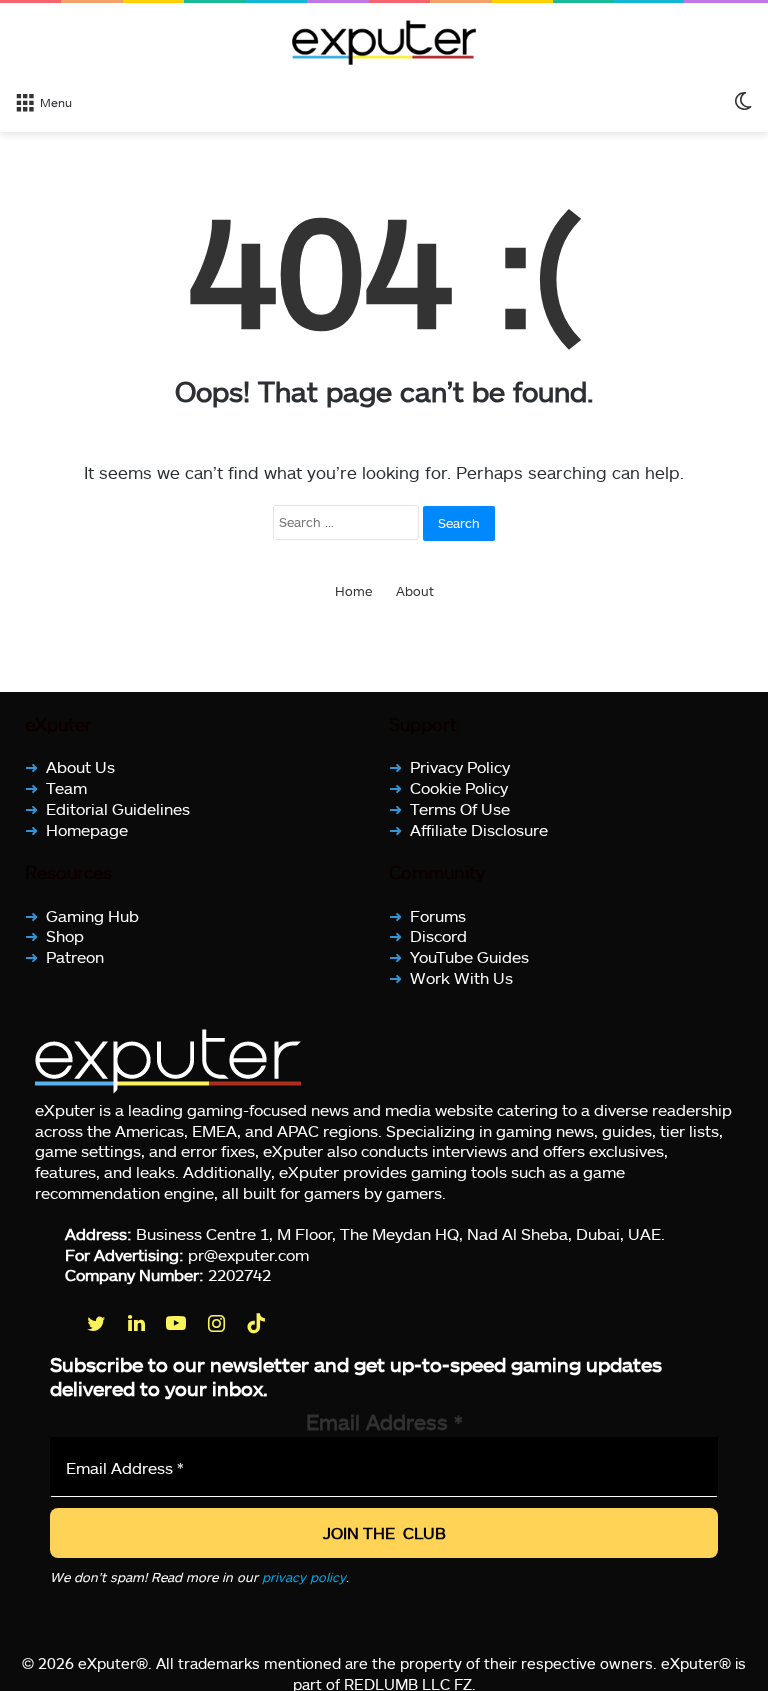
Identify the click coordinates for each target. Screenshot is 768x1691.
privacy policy (304, 1577)
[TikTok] (258, 1323)
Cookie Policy (459, 787)
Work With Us (461, 977)
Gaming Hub (92, 914)
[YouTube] (178, 1323)
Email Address (384, 1421)
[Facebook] (58, 1323)
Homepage (87, 828)
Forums (438, 914)
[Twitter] (98, 1323)
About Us (80, 766)
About (415, 591)
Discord (438, 935)
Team (66, 787)
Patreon (75, 956)
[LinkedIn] (138, 1323)
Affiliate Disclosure (479, 828)
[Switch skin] (743, 101)
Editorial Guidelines (118, 808)
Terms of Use (460, 808)
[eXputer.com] (384, 42)
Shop (65, 935)
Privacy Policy (460, 766)
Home (353, 591)
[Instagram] (218, 1323)
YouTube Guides (469, 956)
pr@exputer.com (248, 1253)
